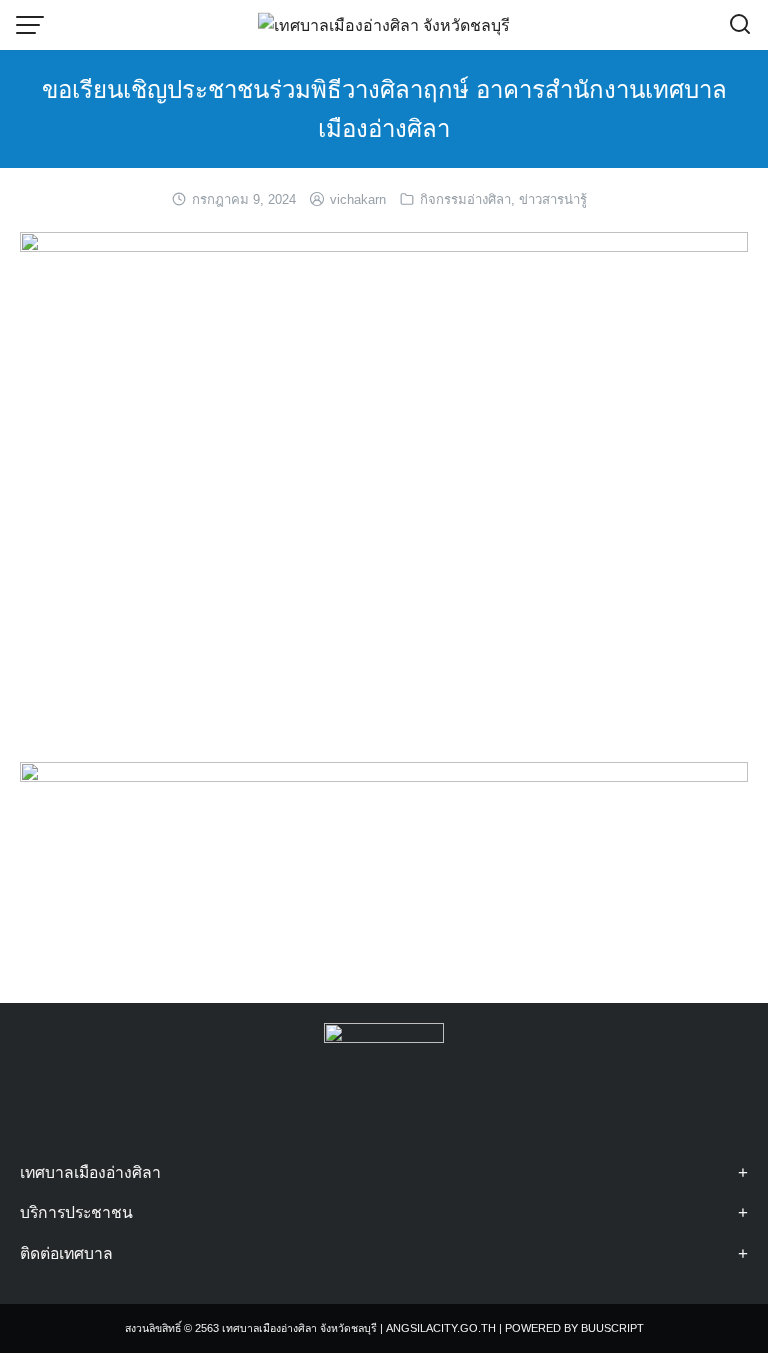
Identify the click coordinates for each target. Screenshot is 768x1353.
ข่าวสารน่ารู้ (553, 199)
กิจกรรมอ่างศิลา (465, 199)
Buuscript (612, 1328)
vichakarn (358, 199)
